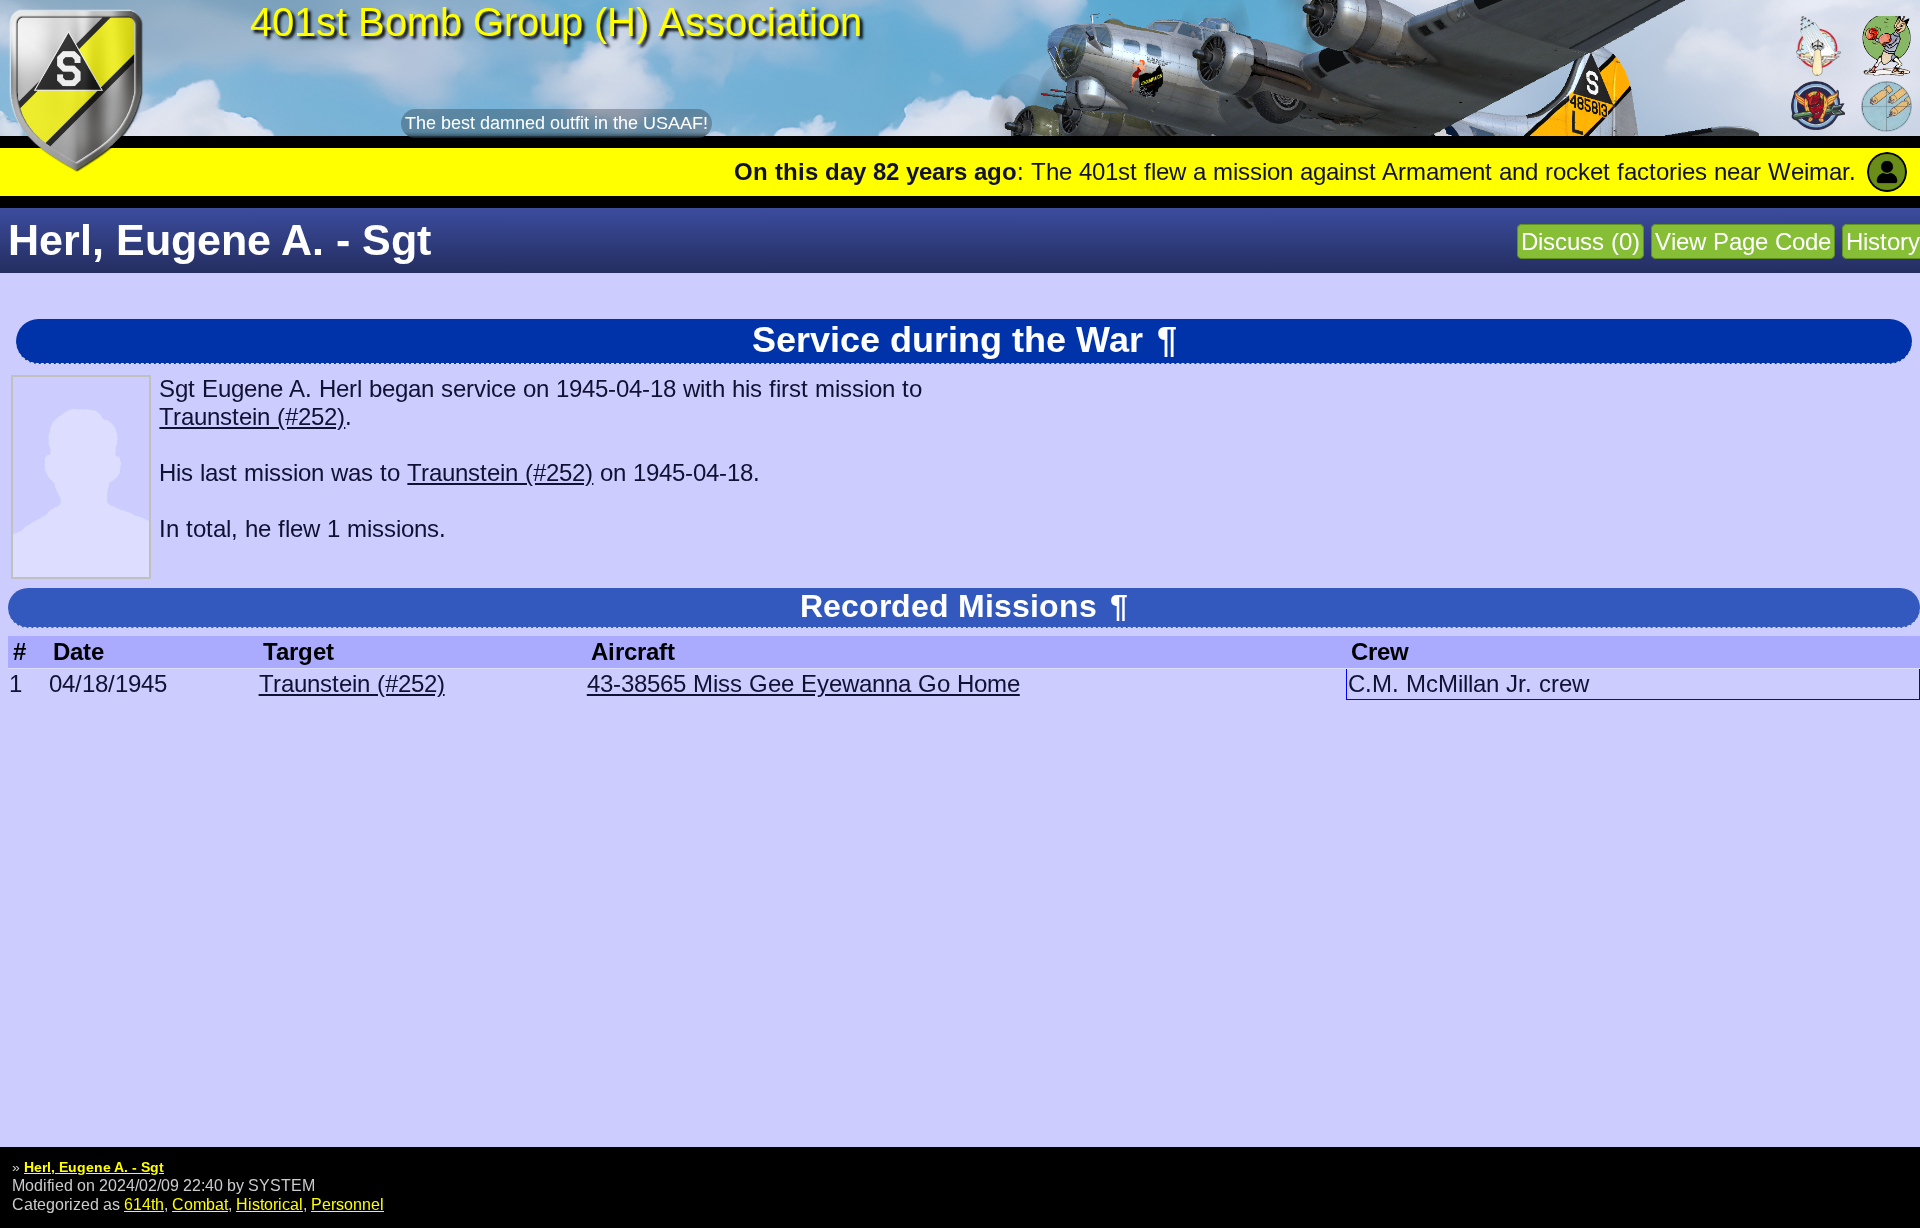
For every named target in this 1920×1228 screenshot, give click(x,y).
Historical (269, 1204)
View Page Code (1743, 241)
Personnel (347, 1204)
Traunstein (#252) (252, 416)
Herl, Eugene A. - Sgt (94, 1167)
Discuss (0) (1580, 241)
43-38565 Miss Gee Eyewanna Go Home (803, 683)
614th (144, 1204)
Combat (200, 1204)
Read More (1832, 171)
